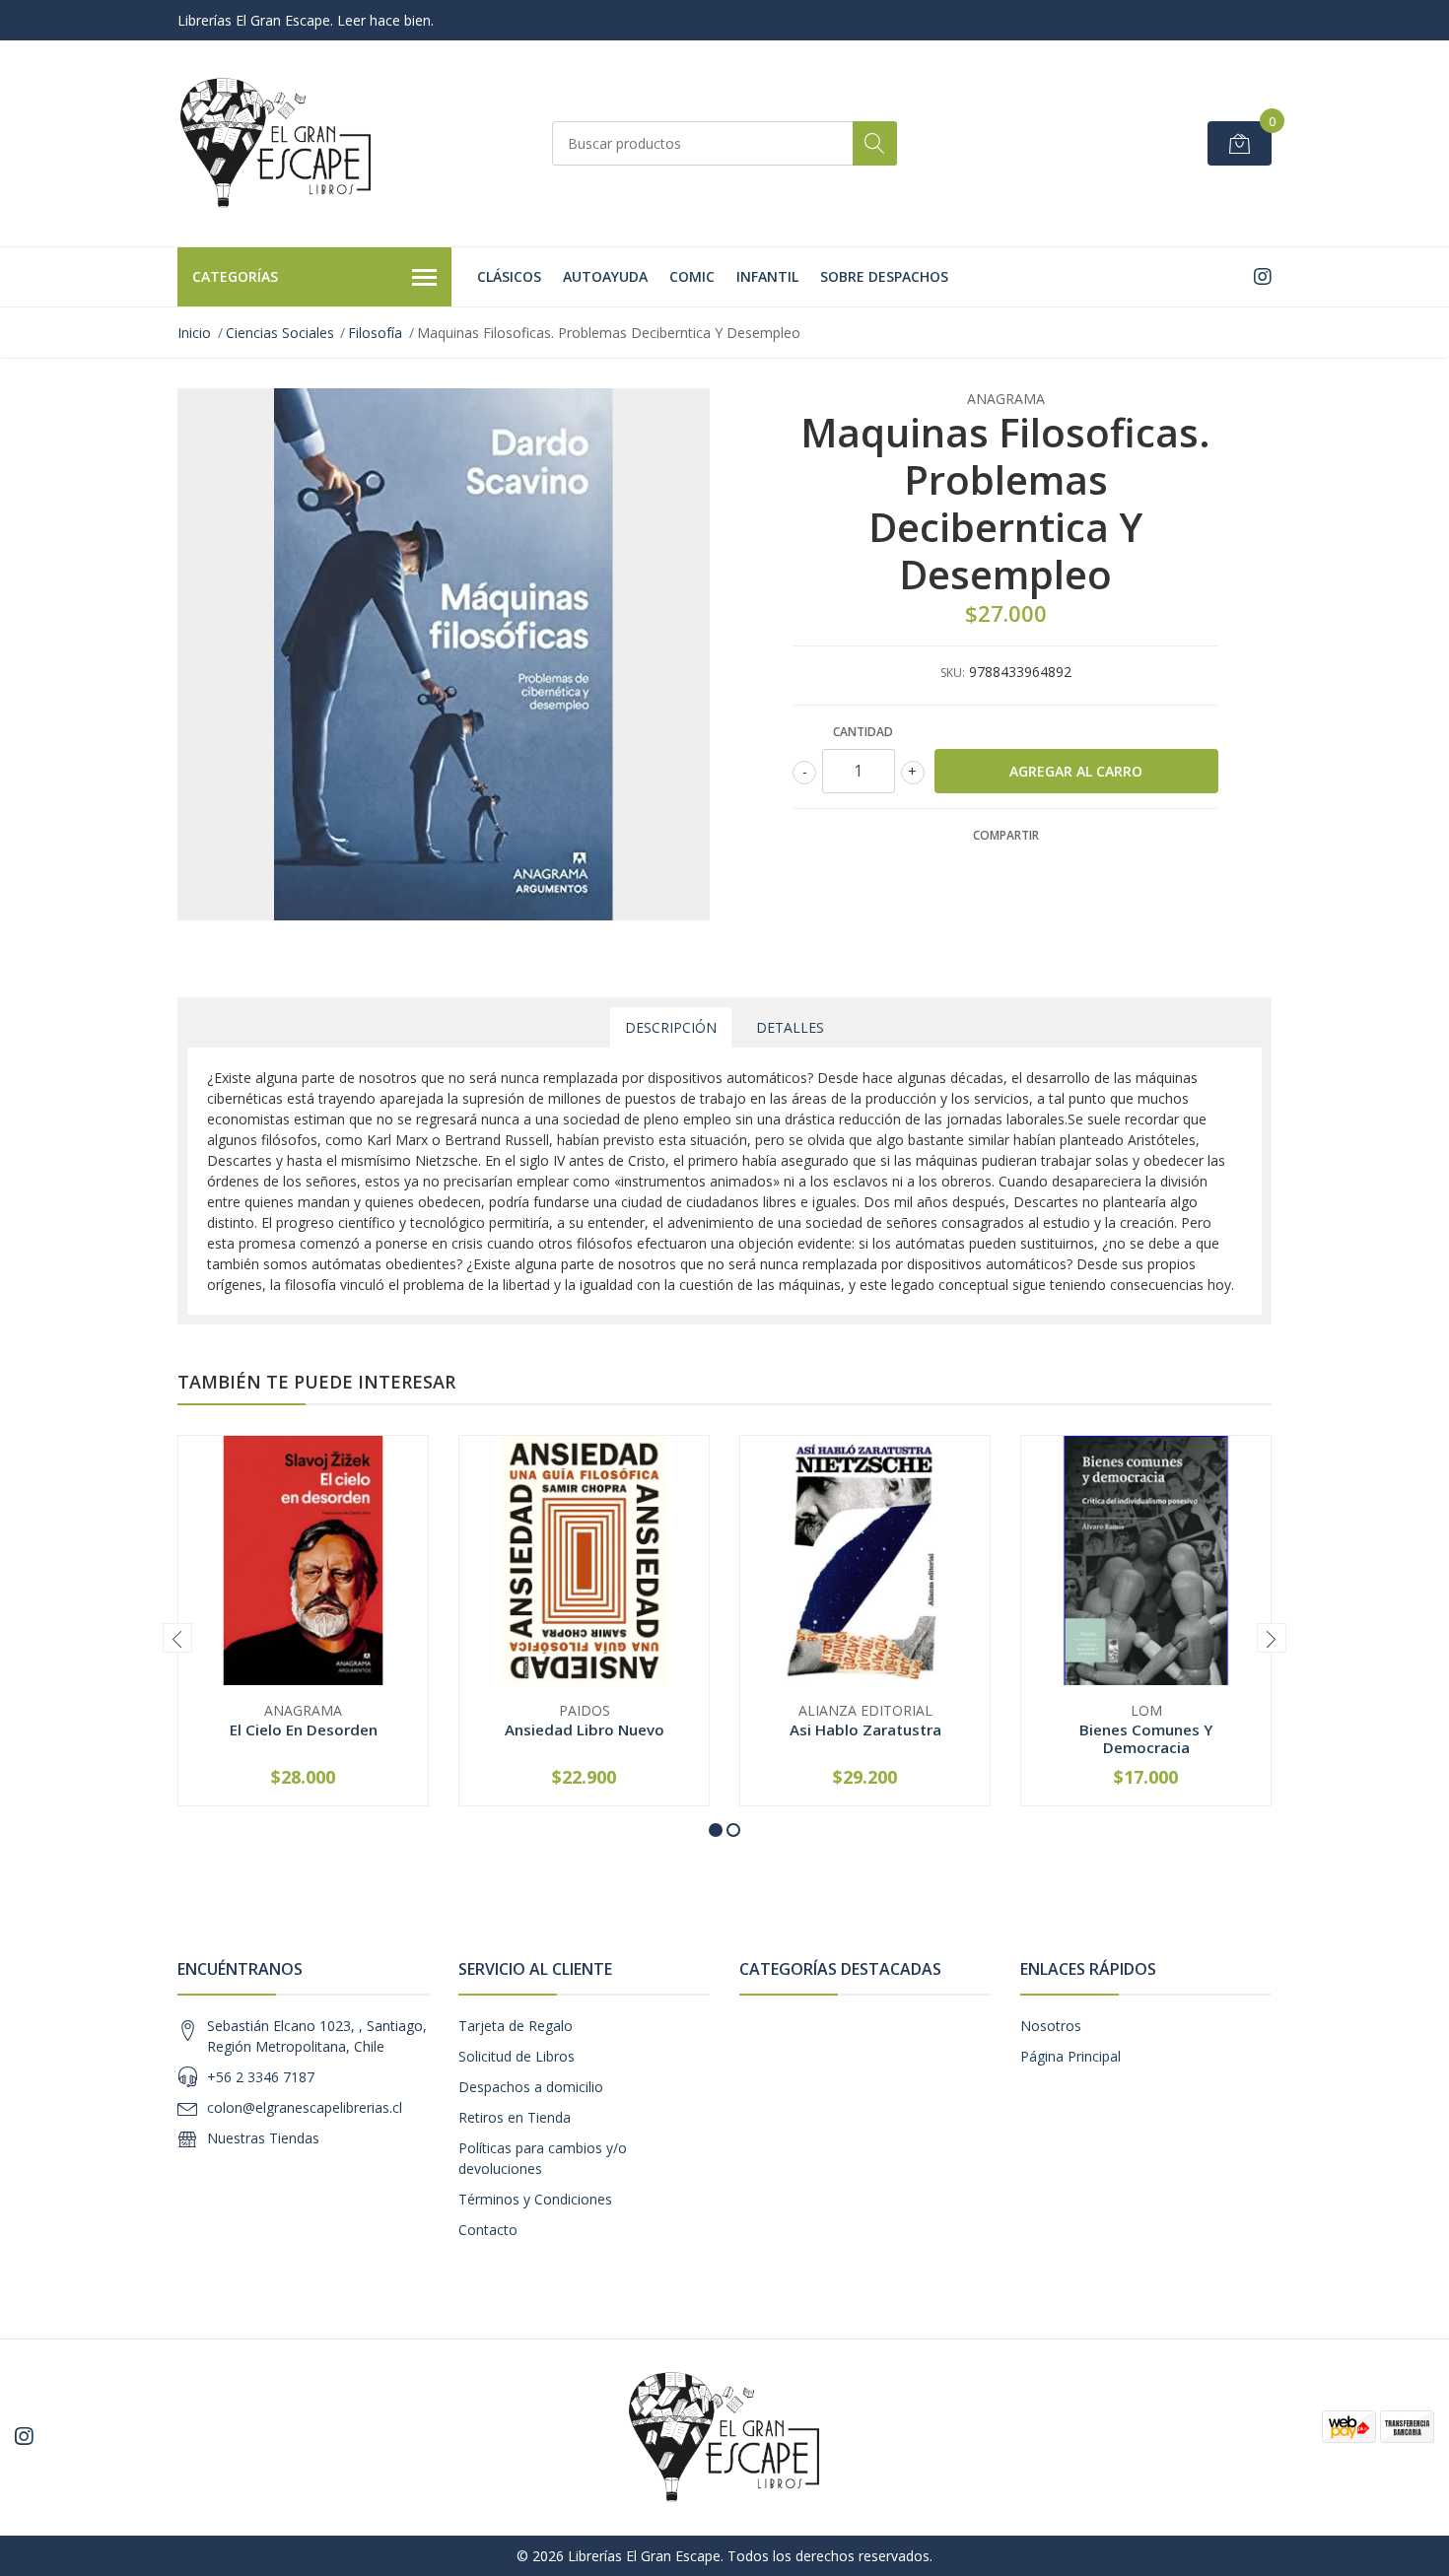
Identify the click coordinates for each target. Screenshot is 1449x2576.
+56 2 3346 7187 (261, 2077)
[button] (716, 1830)
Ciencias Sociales (280, 333)
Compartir (1006, 835)
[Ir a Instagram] (1263, 276)
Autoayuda (605, 276)
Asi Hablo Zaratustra (865, 1729)
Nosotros (1051, 2026)
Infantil (767, 276)
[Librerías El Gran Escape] (276, 143)
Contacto (488, 2230)
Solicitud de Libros (517, 2056)
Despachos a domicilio (531, 2087)
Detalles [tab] (790, 1027)
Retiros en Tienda (515, 2117)
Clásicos (509, 276)
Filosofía (375, 333)
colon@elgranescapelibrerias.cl (305, 2107)
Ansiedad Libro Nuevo (585, 1729)
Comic (692, 276)
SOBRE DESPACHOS (884, 276)
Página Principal (1070, 2056)
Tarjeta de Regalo (516, 2026)
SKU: (953, 673)
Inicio (194, 333)
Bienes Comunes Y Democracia (1146, 1738)
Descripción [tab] (671, 1027)
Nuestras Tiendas (263, 2138)
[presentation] (177, 1638)
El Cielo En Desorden (304, 1729)
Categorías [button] (235, 276)
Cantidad (863, 732)
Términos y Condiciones (535, 2199)
